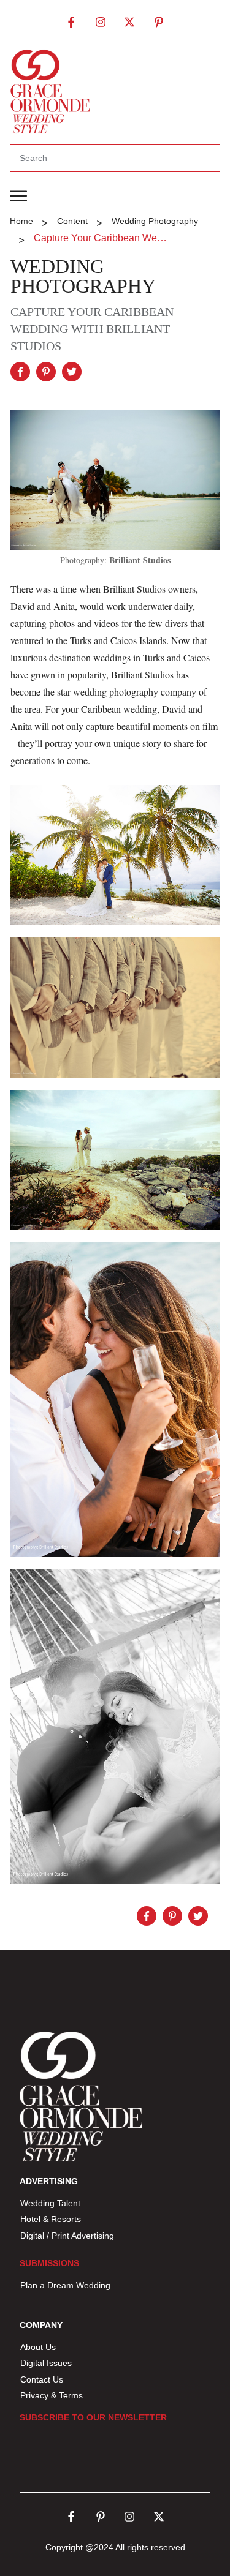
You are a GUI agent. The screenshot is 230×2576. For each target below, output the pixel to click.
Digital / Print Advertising (68, 2236)
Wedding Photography (83, 276)
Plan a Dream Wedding (65, 2285)
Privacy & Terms (52, 2395)
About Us (38, 2347)
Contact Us (42, 2379)
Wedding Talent (50, 2203)
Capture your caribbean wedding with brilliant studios (92, 329)
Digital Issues (46, 2363)
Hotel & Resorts (51, 2219)
